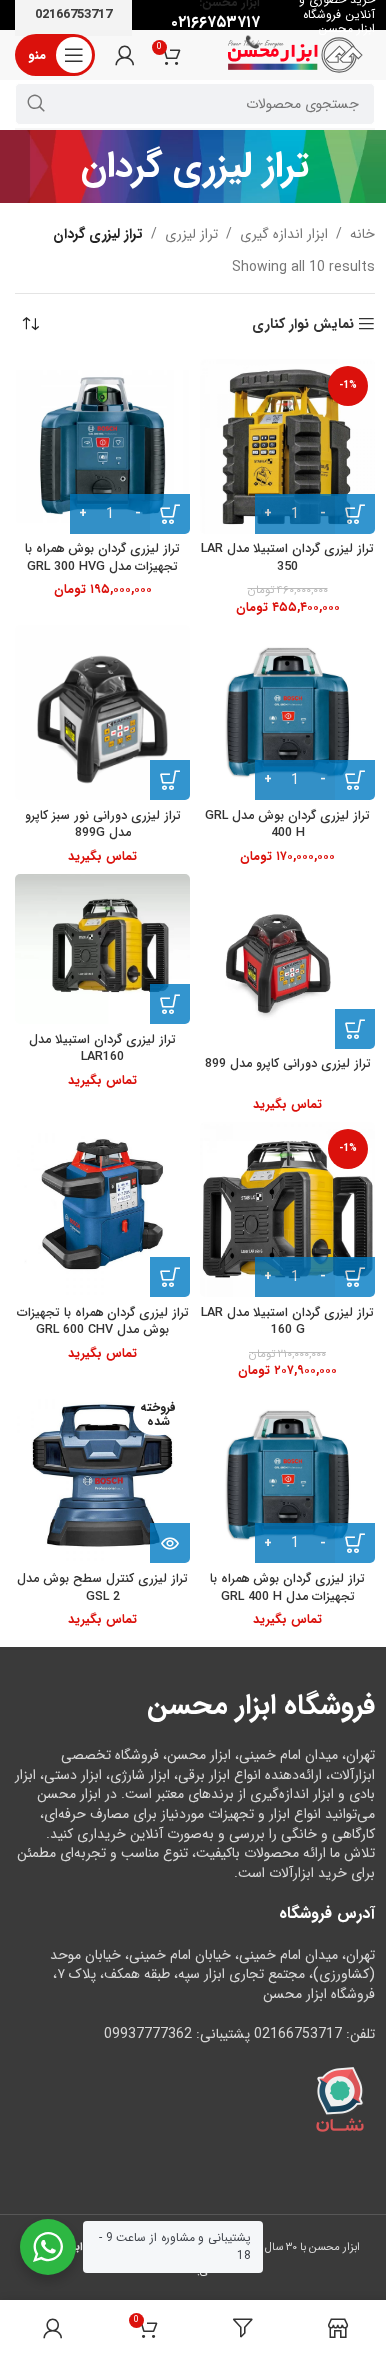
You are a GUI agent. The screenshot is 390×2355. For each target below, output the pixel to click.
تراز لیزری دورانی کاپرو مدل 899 (288, 1064)
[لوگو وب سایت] (295, 54)
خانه (362, 234)
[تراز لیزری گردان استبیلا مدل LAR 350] (287, 446)
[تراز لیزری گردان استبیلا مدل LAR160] (102, 949)
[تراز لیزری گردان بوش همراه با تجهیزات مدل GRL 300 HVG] (102, 446)
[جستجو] (36, 104)
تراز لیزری (191, 234)
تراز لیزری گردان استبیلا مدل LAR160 (102, 1049)
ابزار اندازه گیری (284, 234)
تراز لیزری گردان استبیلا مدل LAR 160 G (287, 1322)
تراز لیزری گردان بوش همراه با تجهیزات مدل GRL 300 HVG (102, 558)
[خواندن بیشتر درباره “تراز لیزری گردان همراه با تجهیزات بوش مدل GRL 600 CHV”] (170, 1277)
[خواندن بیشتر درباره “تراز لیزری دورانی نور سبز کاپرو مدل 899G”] (170, 780)
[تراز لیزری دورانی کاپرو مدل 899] (287, 961)
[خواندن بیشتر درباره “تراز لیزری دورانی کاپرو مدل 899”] (355, 1029)
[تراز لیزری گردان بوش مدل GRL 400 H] (287, 712)
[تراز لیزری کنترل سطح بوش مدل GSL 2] (102, 1475)
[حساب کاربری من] (125, 55)
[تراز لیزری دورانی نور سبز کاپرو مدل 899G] (102, 712)
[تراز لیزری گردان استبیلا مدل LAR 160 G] (287, 1209)
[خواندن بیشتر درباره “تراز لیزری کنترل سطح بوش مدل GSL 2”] (170, 1543)
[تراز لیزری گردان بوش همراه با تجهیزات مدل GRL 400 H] (287, 1475)
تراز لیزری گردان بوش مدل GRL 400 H (287, 825)
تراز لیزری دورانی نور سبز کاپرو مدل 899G (103, 825)
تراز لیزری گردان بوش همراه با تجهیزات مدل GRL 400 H (287, 1588)
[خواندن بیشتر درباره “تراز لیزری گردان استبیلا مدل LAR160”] (170, 1004)
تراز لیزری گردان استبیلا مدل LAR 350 (287, 558)
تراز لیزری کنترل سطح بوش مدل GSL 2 (102, 1588)
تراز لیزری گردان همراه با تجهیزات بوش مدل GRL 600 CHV (103, 1322)
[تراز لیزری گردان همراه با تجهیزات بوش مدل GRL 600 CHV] (102, 1209)
